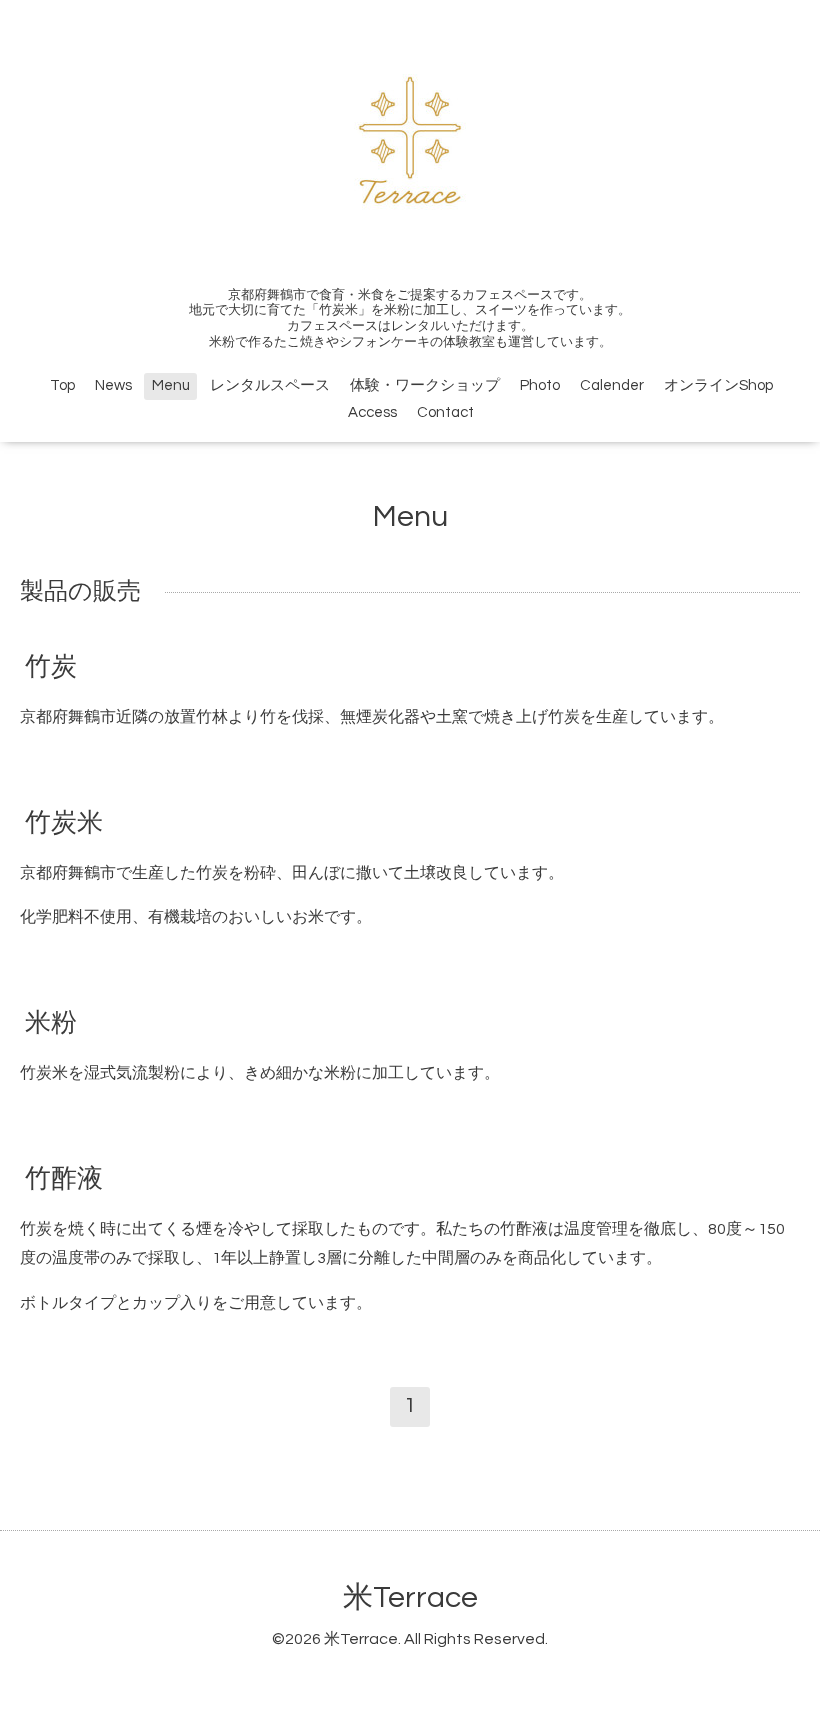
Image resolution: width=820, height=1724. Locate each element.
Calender (612, 385)
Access (372, 412)
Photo (540, 385)
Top (62, 385)
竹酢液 (64, 1179)
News (113, 385)
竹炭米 (64, 822)
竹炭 (51, 666)
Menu (171, 385)
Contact (445, 412)
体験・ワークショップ (425, 385)
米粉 (51, 1023)
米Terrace (410, 1597)
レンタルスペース (270, 385)
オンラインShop (718, 385)
